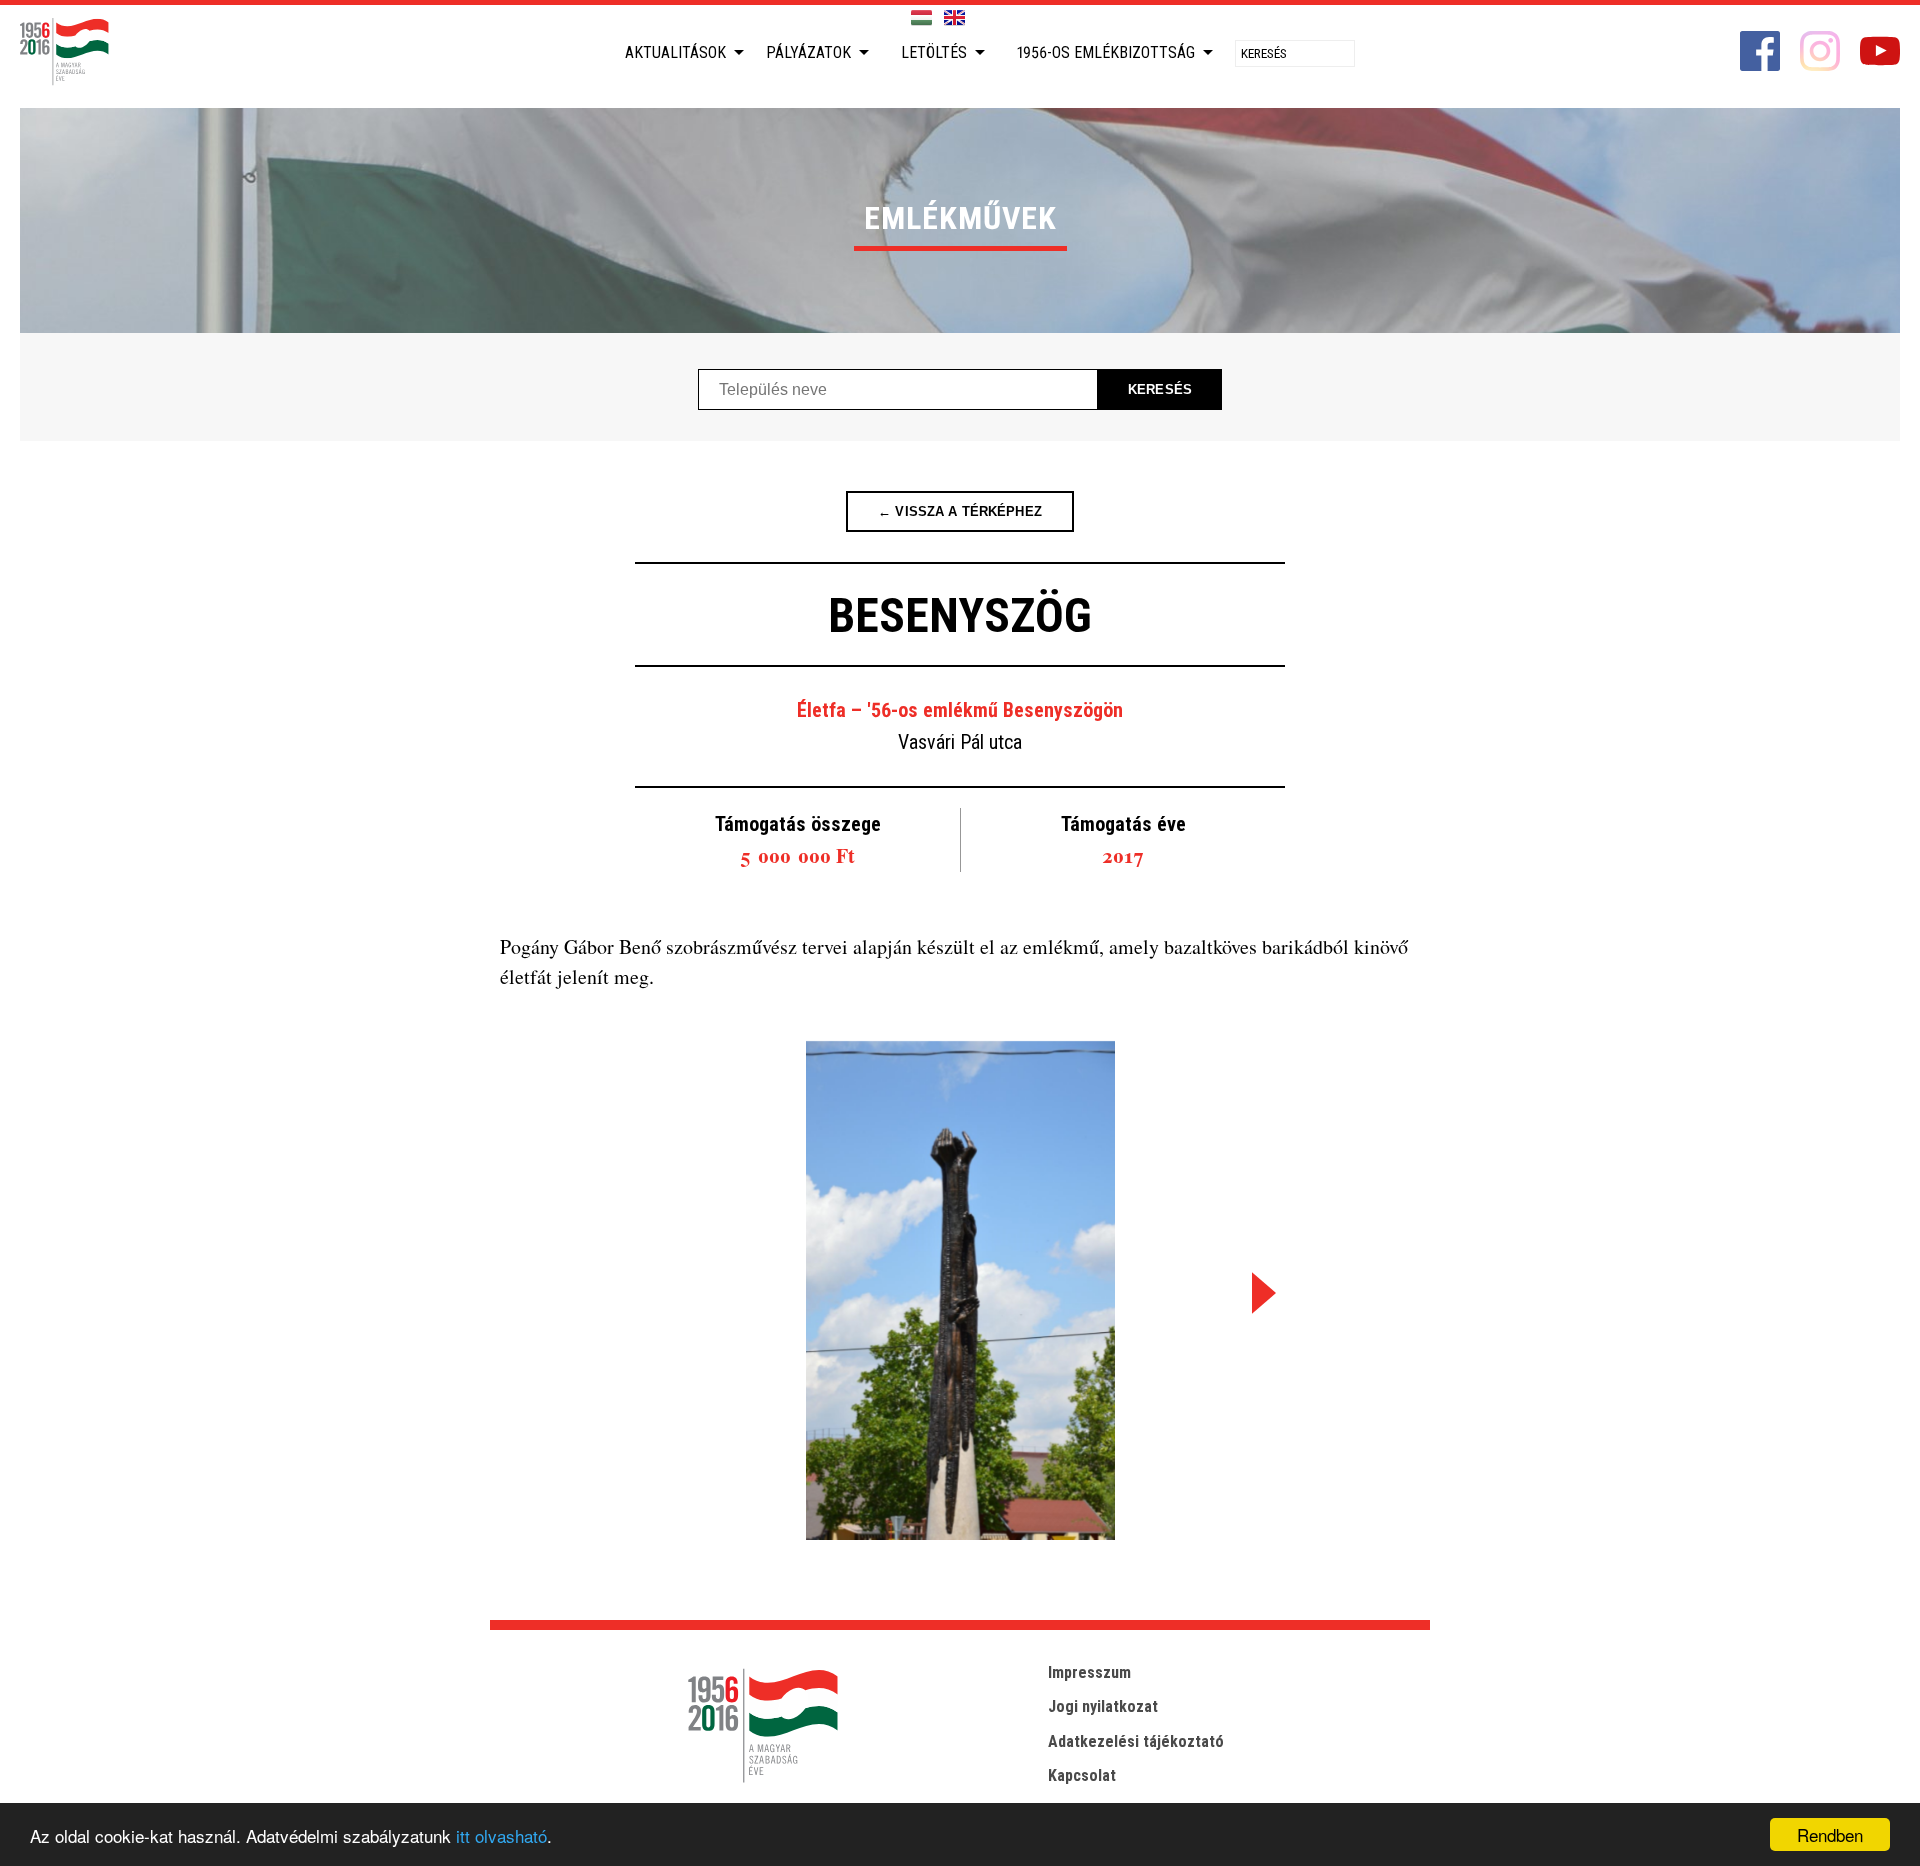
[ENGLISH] (954, 18)
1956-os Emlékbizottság (1106, 52)
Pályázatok (808, 52)
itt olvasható (501, 1835)
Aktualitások (675, 52)
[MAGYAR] (921, 18)
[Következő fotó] (1260, 1292)
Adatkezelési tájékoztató (1136, 1741)
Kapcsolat (1082, 1775)
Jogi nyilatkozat (1103, 1706)
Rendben (1830, 1834)
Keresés (1160, 389)
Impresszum (1089, 1672)
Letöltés (934, 52)
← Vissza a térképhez (960, 511)
